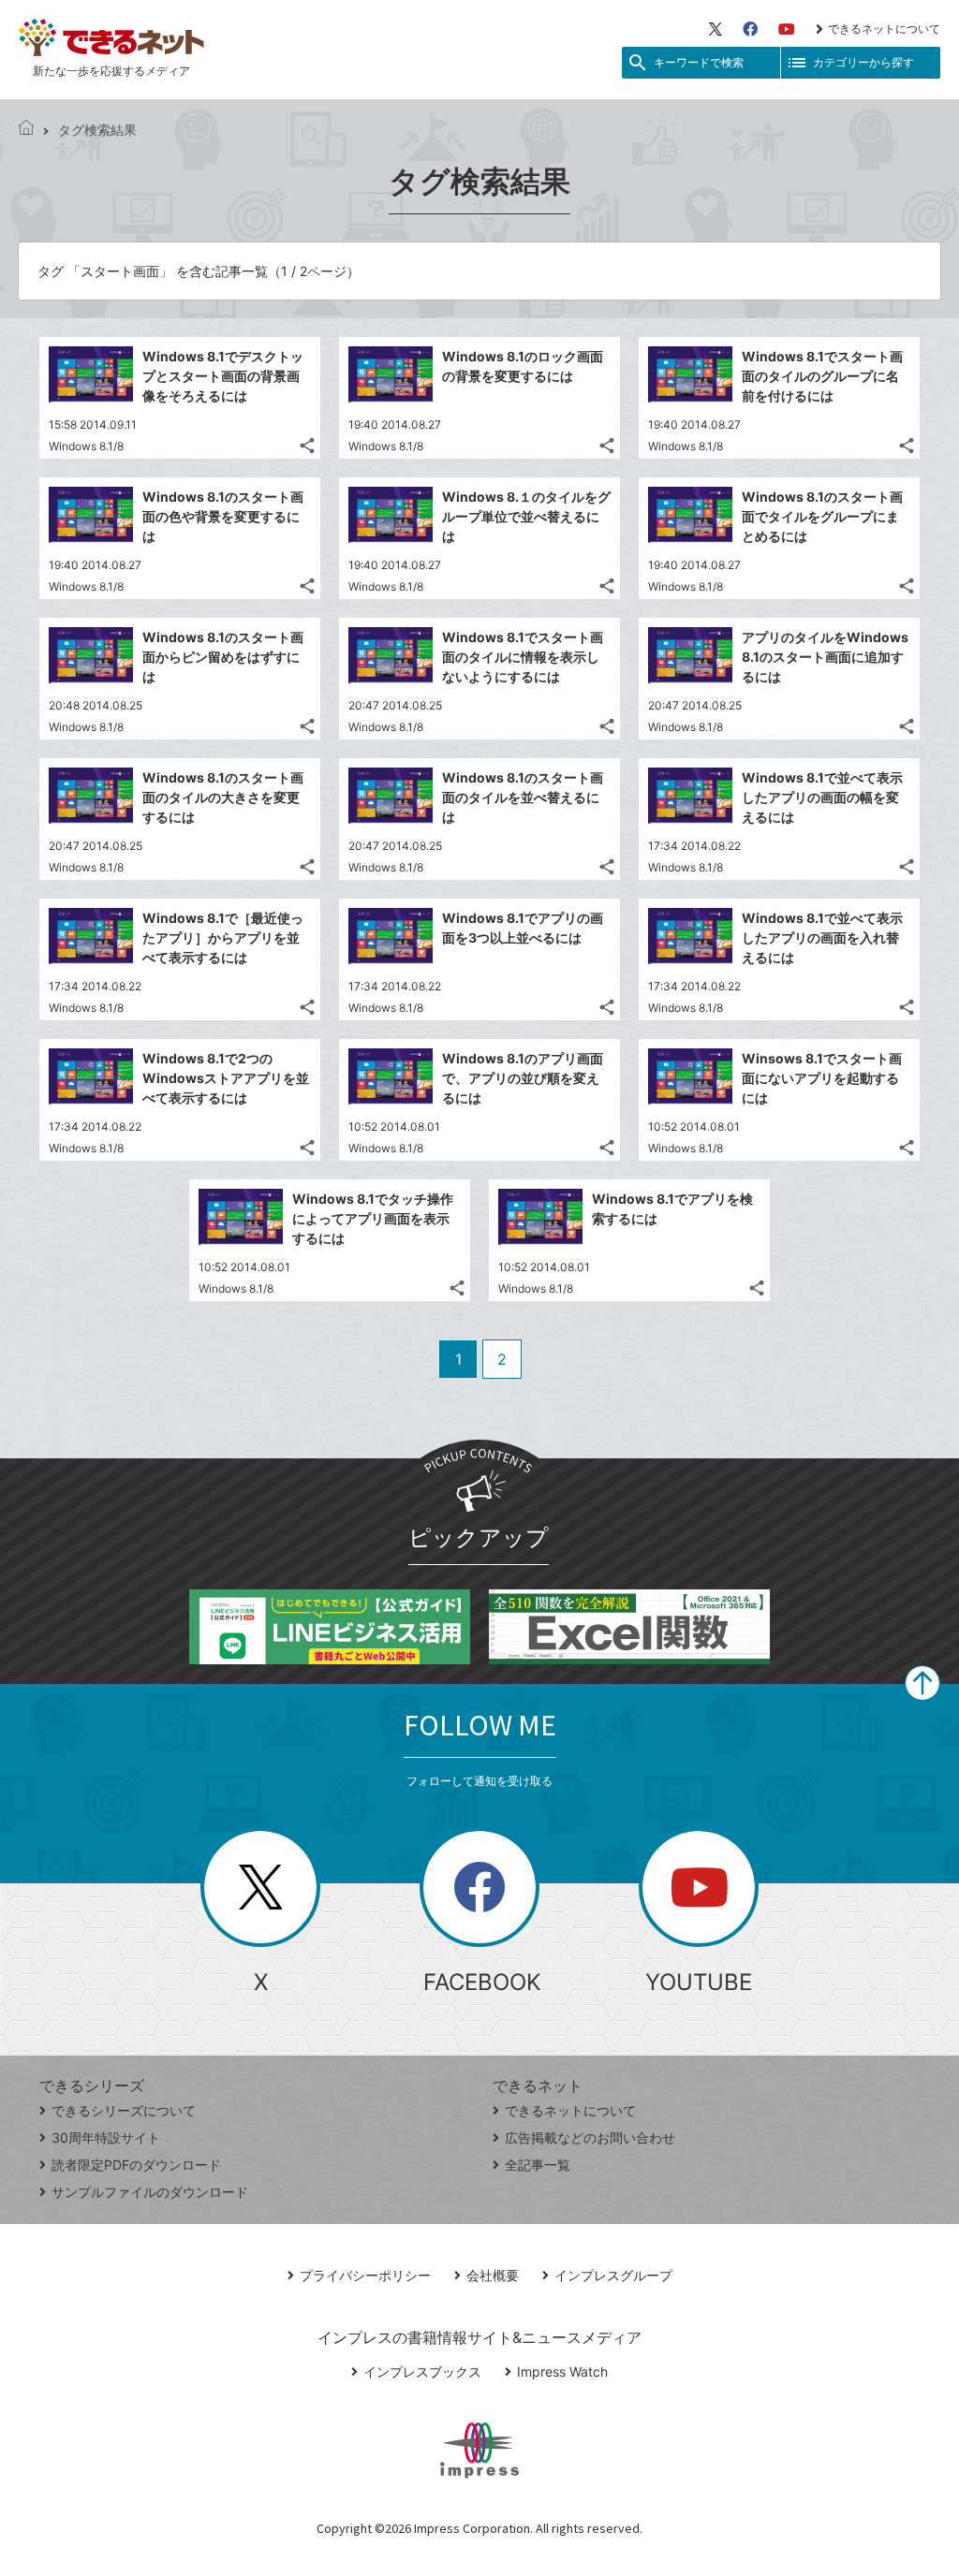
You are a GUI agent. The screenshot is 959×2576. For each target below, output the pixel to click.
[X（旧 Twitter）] (716, 29)
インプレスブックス (422, 2371)
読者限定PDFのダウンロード (136, 2165)
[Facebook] (750, 29)
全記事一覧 (538, 2165)
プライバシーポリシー (365, 2275)
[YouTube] (787, 29)
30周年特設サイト (106, 2137)
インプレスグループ (613, 2275)
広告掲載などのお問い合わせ (590, 2137)
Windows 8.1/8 (86, 446)
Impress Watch (562, 2371)
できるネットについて (884, 29)
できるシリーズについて (124, 2110)
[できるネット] (26, 130)
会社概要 (493, 2275)
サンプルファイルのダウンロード (150, 2192)
